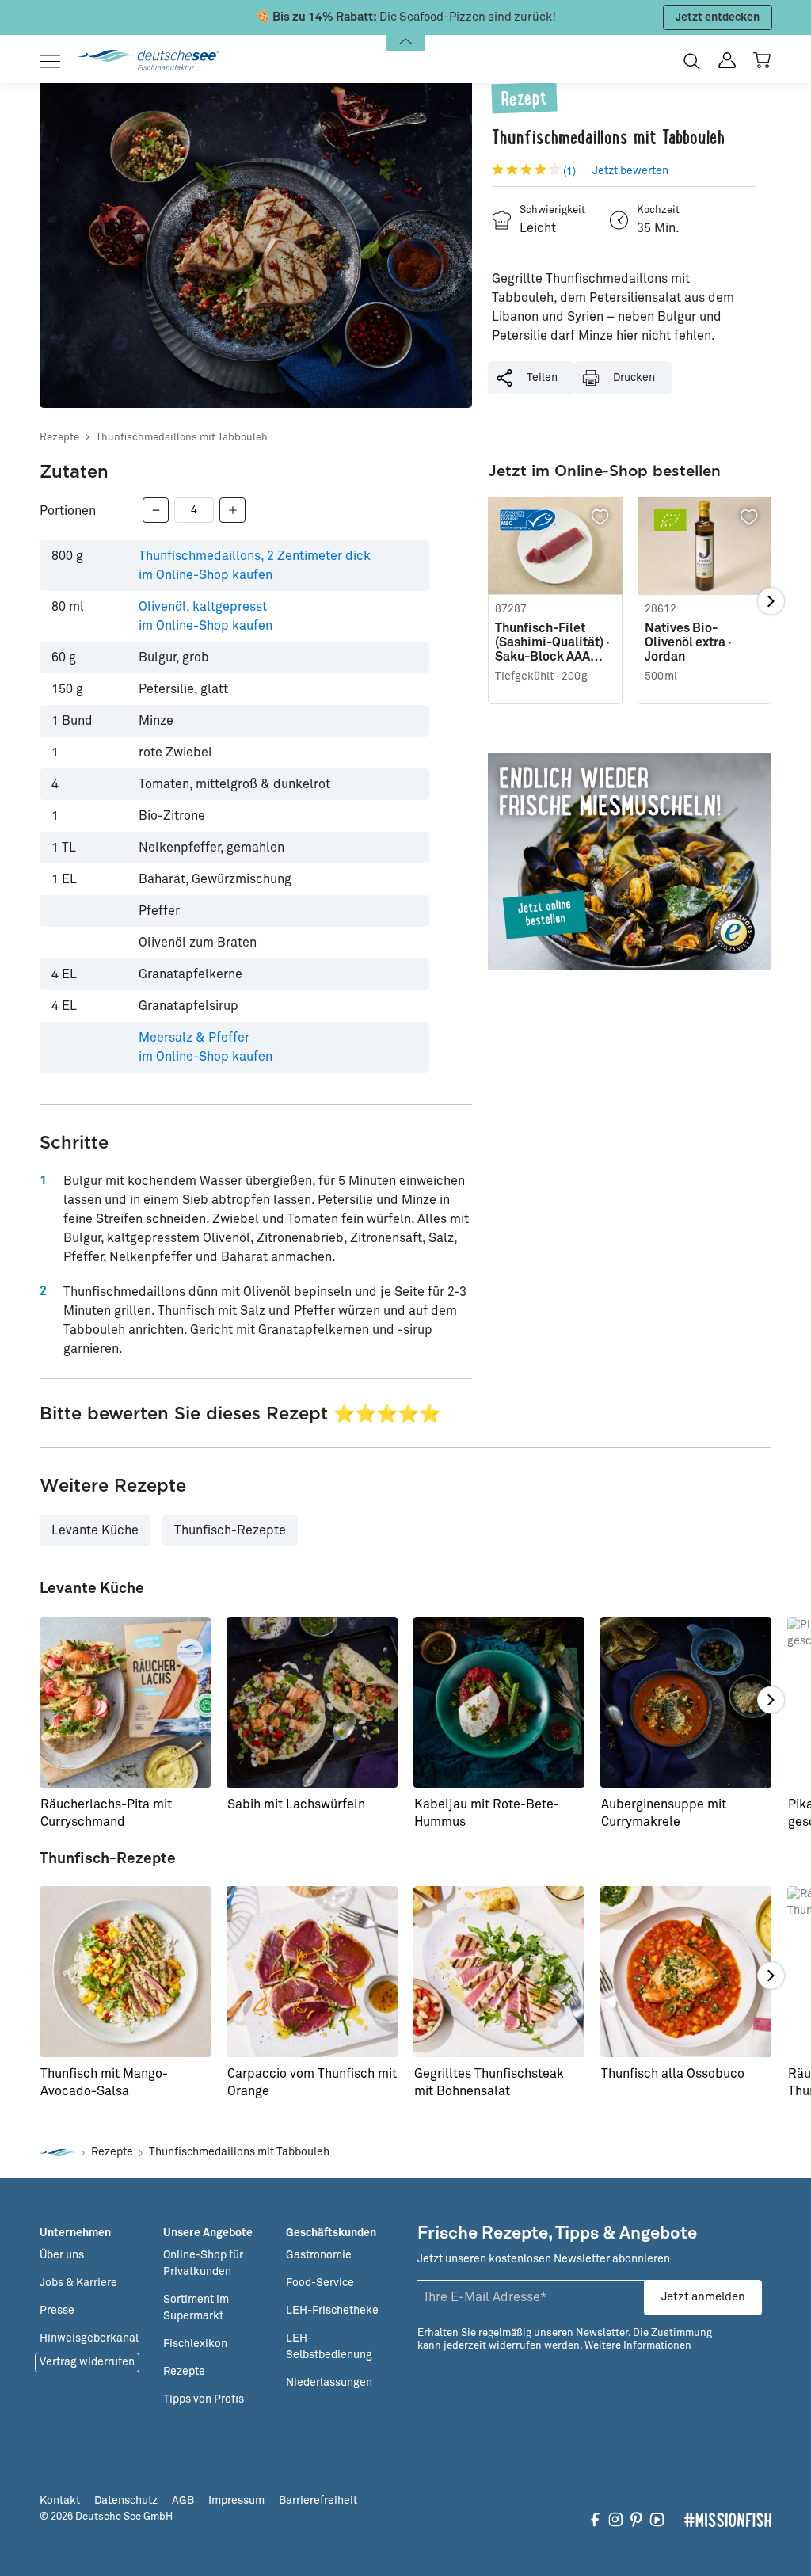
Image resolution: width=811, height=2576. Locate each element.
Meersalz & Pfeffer (206, 1047)
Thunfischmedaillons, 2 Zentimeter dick (255, 566)
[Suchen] (692, 61)
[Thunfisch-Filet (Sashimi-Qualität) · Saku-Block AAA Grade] (555, 546)
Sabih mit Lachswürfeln (296, 1804)
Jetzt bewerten (630, 171)
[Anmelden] (727, 61)
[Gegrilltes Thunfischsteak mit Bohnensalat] (499, 1972)
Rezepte (59, 438)
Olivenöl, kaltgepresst (206, 616)
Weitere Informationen (638, 2346)
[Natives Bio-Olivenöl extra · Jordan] (704, 546)
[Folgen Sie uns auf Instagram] (616, 2519)
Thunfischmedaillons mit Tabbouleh (182, 438)
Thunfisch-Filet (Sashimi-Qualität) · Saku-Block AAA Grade (552, 643)
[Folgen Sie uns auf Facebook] (595, 2519)
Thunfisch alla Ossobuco (673, 2074)
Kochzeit (658, 210)
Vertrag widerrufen (87, 2362)
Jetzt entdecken (718, 17)
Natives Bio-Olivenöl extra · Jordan (688, 642)
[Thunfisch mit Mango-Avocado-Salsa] (125, 1972)
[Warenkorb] (762, 60)
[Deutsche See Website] (57, 2153)
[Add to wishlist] (601, 517)
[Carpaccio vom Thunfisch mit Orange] (312, 1972)
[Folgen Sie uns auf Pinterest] (636, 2519)
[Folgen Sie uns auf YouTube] (657, 2519)
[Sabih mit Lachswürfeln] (312, 1702)
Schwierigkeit (552, 210)
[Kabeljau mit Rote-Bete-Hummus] (499, 1702)
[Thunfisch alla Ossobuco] (686, 1972)
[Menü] (55, 61)
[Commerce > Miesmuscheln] (630, 861)
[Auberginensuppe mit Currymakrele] (686, 1702)
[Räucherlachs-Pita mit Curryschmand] (125, 1702)
